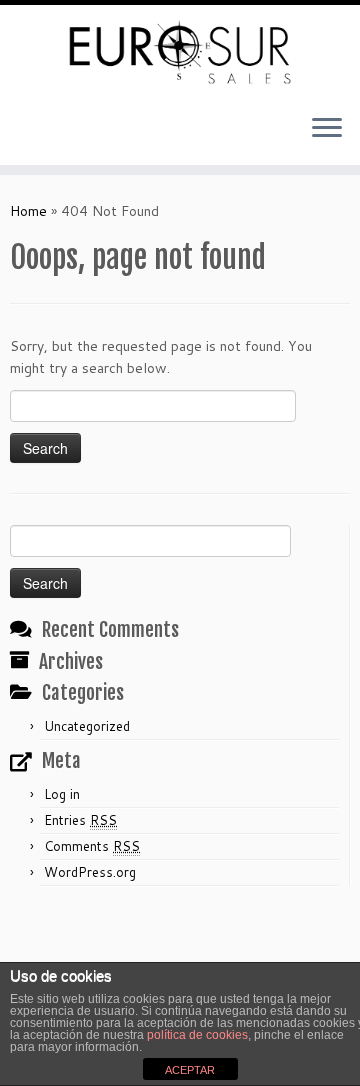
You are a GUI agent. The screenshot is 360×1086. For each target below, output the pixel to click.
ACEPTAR (190, 1070)
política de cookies (197, 1035)
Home (28, 211)
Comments (92, 846)
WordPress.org (90, 872)
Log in (62, 794)
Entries (80, 820)
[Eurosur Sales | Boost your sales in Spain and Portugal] (180, 51)
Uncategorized (87, 726)
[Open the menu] (327, 129)
